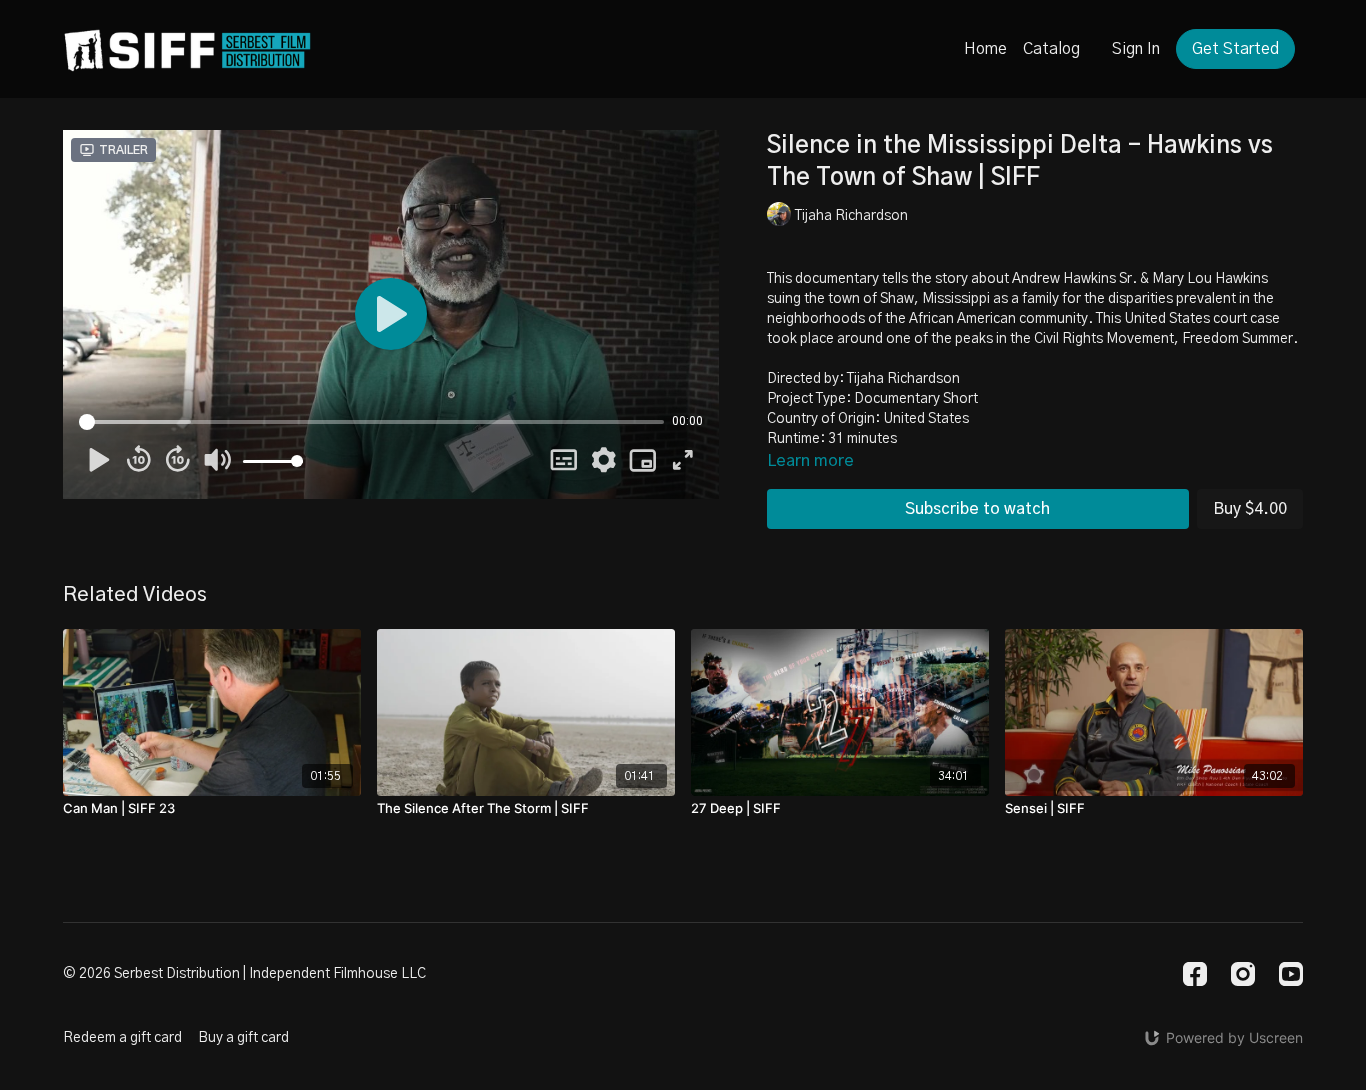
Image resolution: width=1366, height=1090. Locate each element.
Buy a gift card (243, 1038)
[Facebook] (1195, 974)
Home (985, 49)
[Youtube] (1291, 974)
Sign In (1136, 49)
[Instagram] (1243, 974)
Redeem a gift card (122, 1038)
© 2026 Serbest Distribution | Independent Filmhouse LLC (244, 974)
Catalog (1051, 49)
